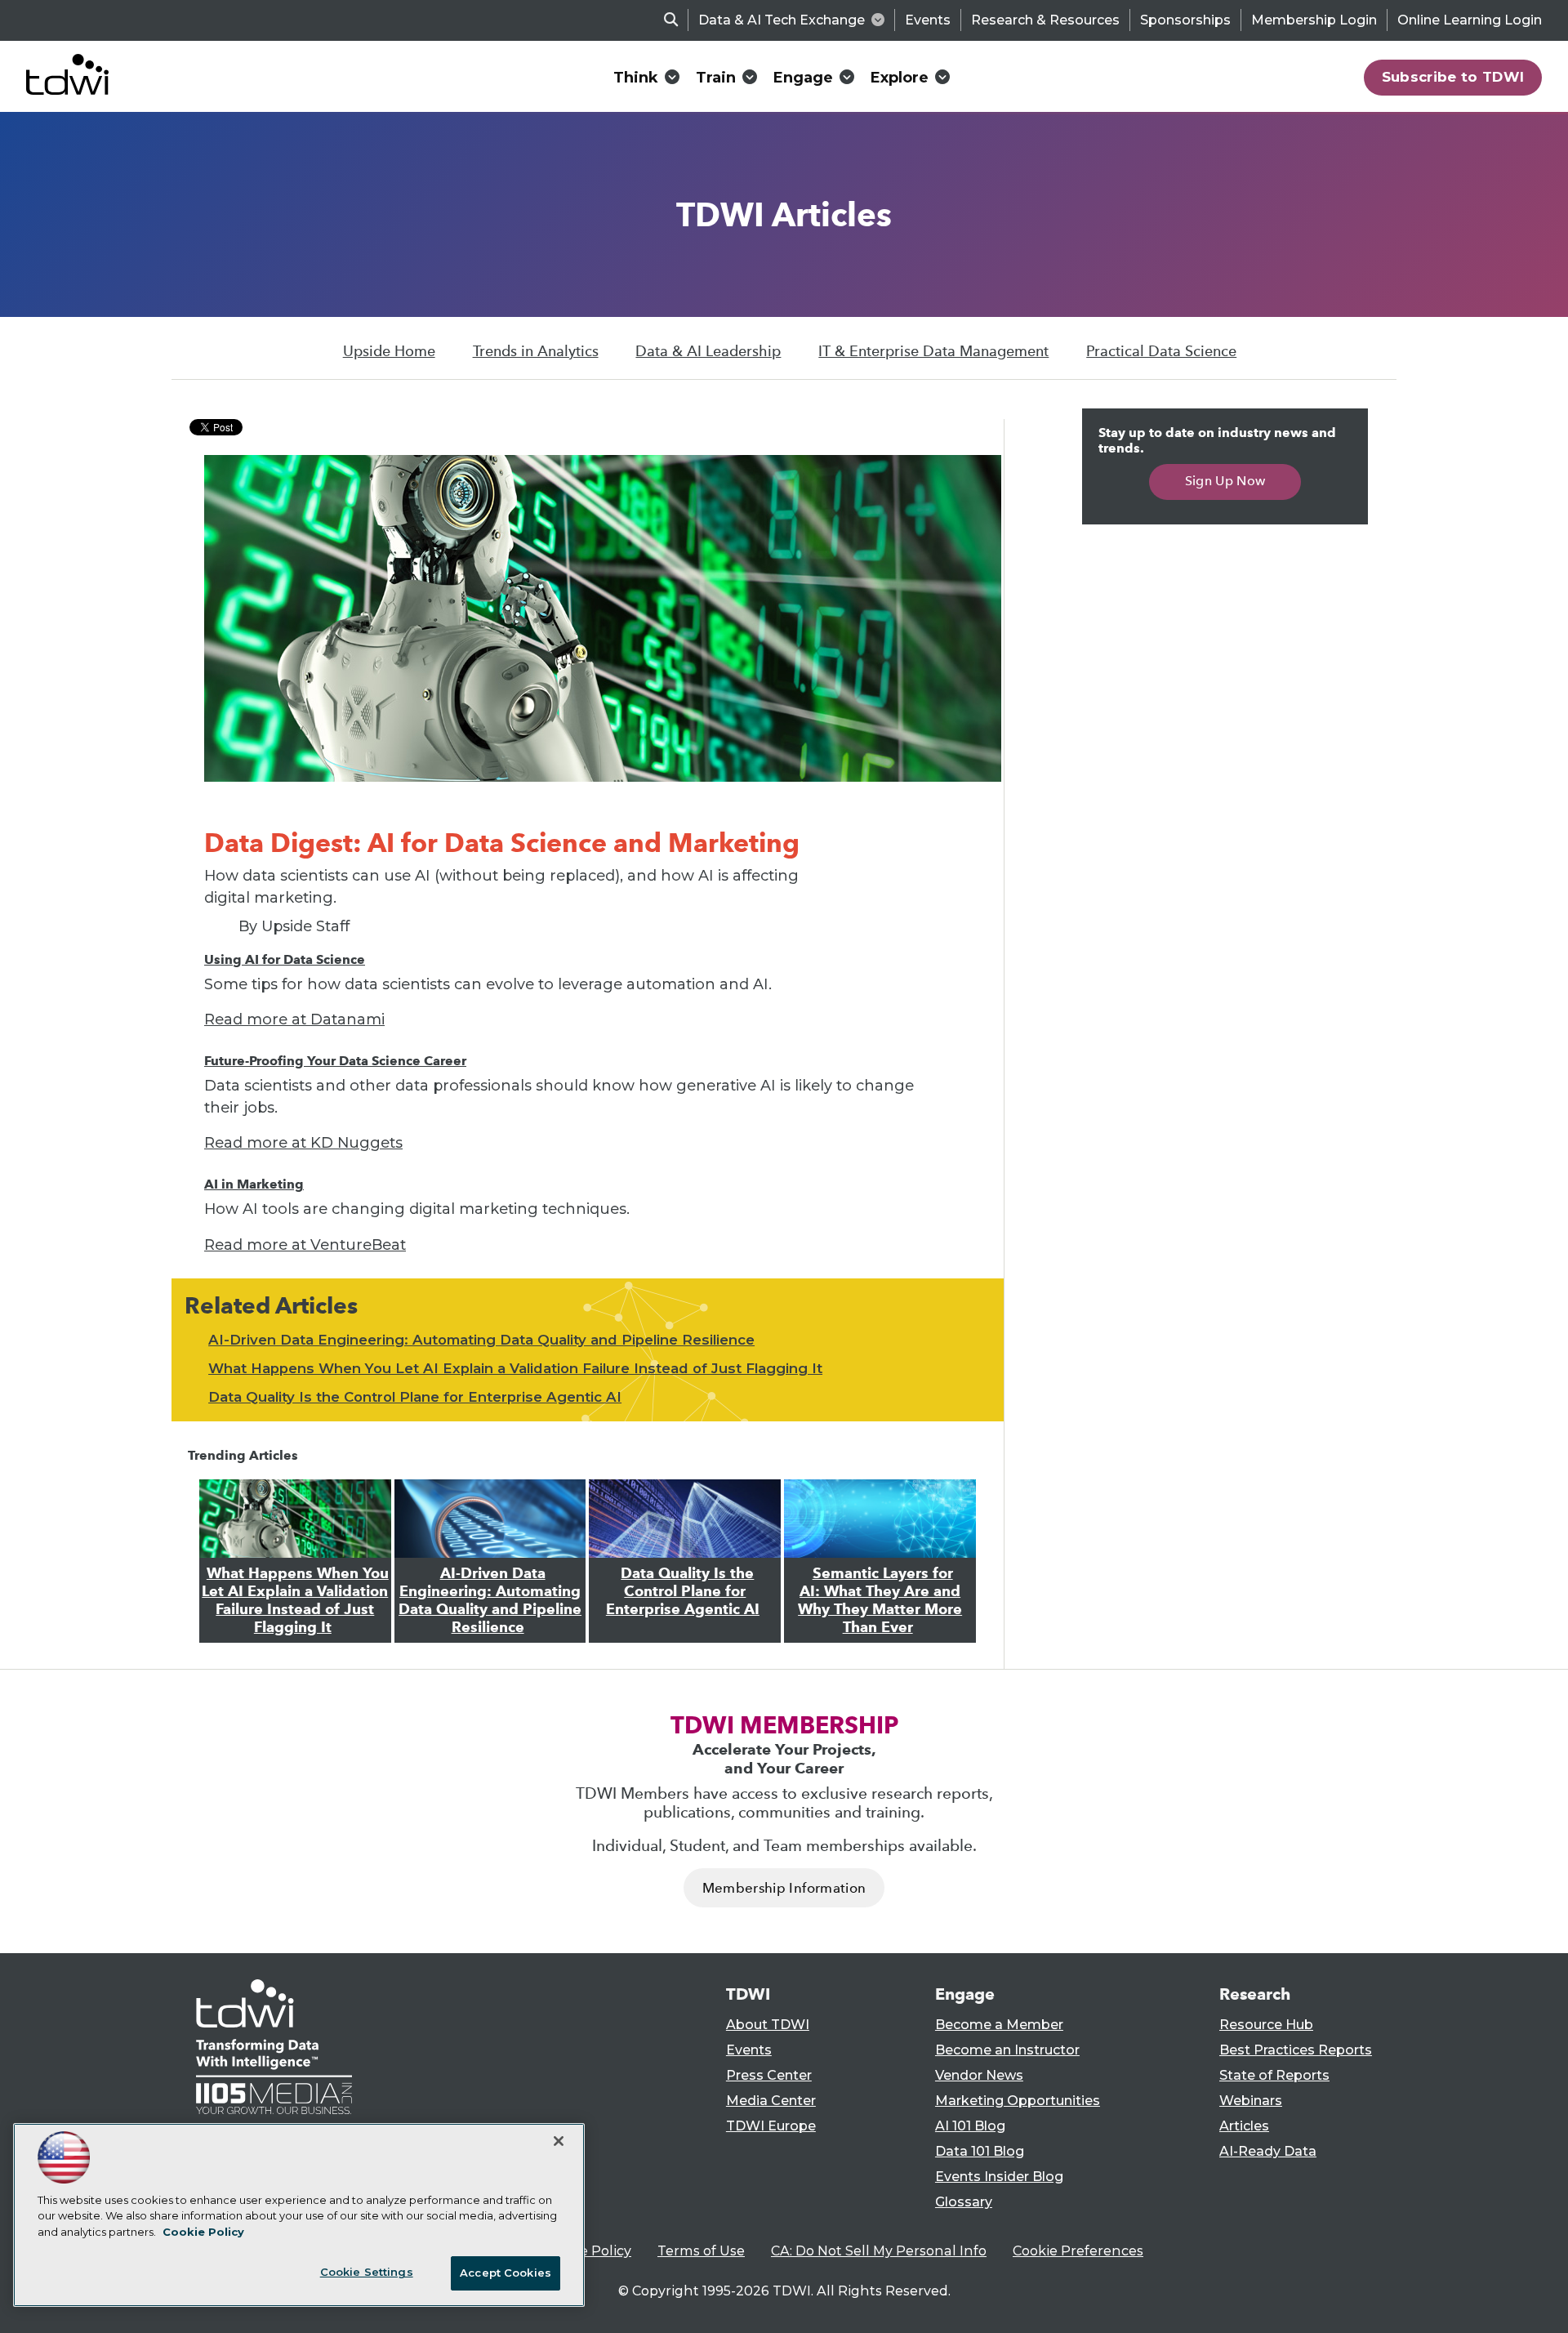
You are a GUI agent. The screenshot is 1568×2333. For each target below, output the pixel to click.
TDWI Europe (771, 2126)
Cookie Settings (367, 2272)
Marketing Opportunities (1018, 2101)
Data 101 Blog (980, 2151)
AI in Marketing (254, 1184)
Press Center (769, 2075)
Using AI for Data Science (285, 959)
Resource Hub (1266, 2025)
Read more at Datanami (294, 1019)
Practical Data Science (1161, 351)
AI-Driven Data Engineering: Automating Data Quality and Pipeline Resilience (481, 1340)
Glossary (964, 2202)
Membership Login (1314, 20)
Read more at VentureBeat (305, 1245)
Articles (1244, 2126)
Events (928, 20)
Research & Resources (1045, 20)
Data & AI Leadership (708, 351)
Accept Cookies (506, 2273)
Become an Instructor (1007, 2050)
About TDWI (768, 2025)
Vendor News (979, 2075)
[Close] (559, 2141)
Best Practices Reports (1296, 2050)
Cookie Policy (587, 2251)
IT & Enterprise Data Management (933, 351)
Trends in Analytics (536, 351)
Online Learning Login (1470, 20)
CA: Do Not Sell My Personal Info (879, 2251)
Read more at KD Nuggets (303, 1143)
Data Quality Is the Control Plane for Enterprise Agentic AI (415, 1397)
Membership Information (784, 1888)
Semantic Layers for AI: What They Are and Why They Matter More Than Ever (880, 1600)
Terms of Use (701, 2251)
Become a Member (999, 2025)
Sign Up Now (1225, 481)
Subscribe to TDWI (1453, 77)
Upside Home (389, 351)
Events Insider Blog (999, 2177)
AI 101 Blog (970, 2126)
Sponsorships (1185, 20)
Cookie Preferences (1078, 2251)
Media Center (771, 2101)
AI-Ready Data (1268, 2151)
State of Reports (1274, 2075)
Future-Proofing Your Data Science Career (335, 1061)
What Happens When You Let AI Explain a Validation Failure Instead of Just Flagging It (515, 1368)
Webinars (1251, 2101)
